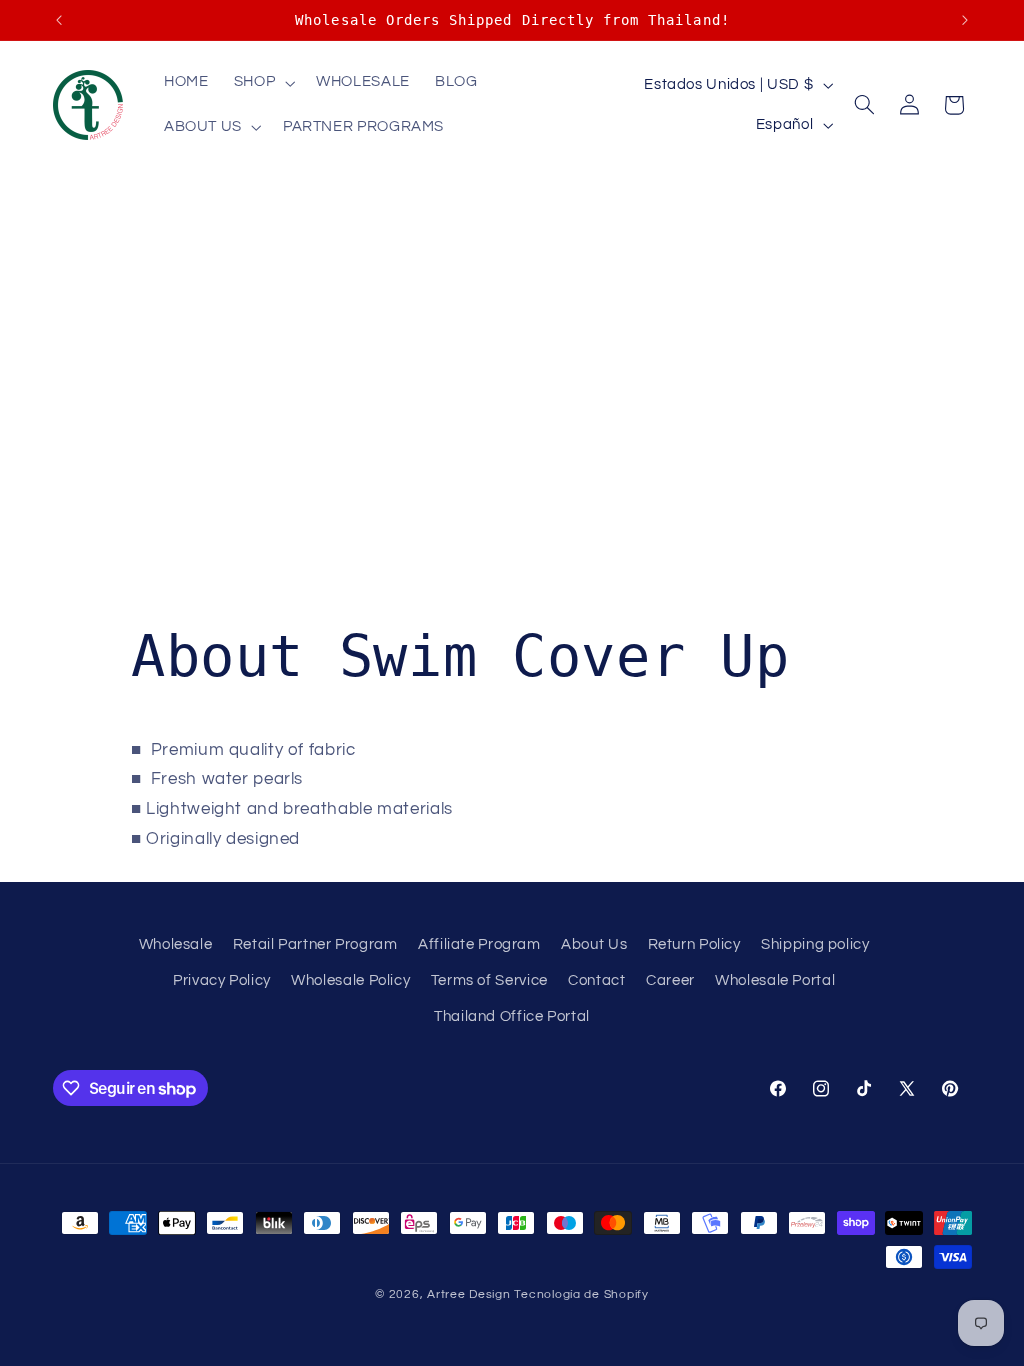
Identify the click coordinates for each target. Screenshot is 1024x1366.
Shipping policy (815, 944)
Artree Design (469, 1294)
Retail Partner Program (315, 944)
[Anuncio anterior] (59, 20)
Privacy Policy (222, 980)
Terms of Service (489, 980)
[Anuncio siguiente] (965, 20)
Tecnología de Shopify (581, 1294)
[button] (262, 83)
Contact (596, 980)
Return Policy (694, 944)
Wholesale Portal (775, 980)
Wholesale (176, 944)
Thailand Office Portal (512, 1016)
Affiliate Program (479, 944)
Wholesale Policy (350, 980)
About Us (594, 944)
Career (670, 980)
